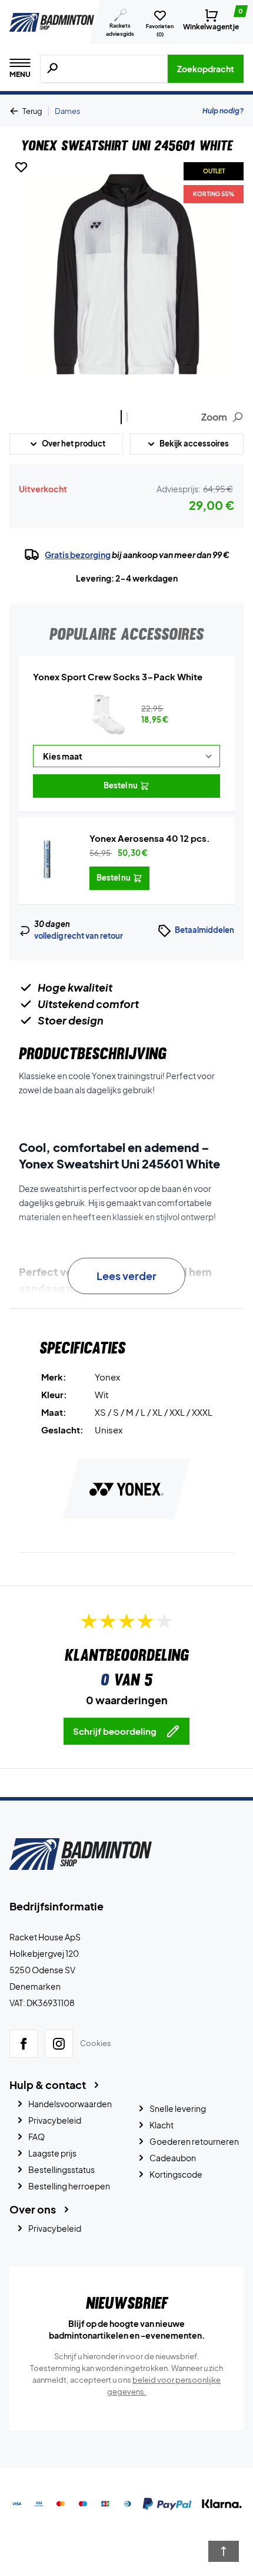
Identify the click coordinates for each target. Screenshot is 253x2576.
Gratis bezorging (78, 555)
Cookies (96, 2043)
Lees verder (126, 1276)
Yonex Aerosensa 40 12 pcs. (150, 838)
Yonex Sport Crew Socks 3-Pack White (118, 676)
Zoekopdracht (206, 69)
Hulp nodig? (223, 111)
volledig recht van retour (79, 936)
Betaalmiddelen (204, 930)
